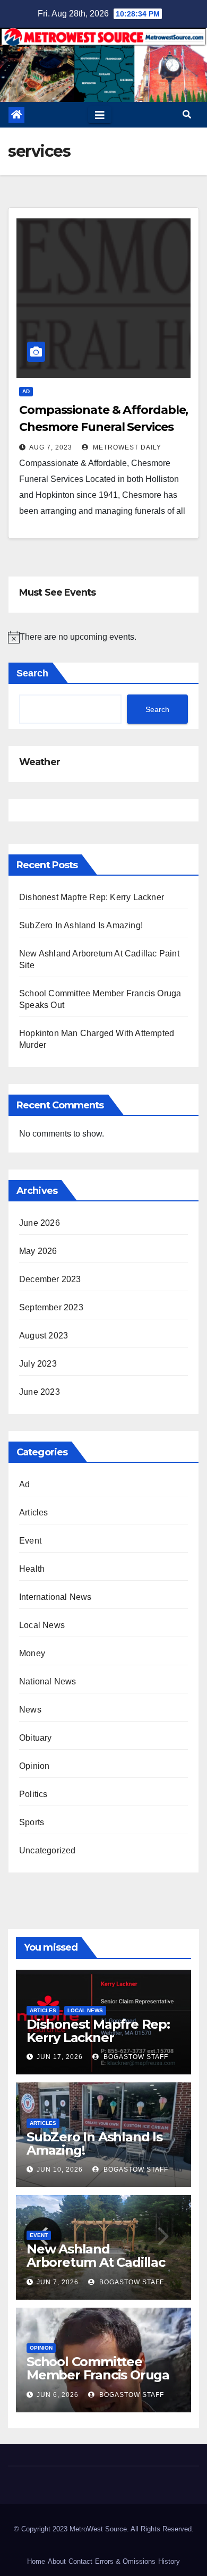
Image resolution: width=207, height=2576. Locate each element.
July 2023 (38, 1364)
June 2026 (40, 1223)
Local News (42, 1625)
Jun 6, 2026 (58, 2395)
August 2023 (44, 1336)
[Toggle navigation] (100, 115)
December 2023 (50, 1279)
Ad (26, 391)
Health (32, 1569)
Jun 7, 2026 (58, 2282)
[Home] (16, 115)
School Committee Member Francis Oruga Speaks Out (98, 2375)
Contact (80, 2561)
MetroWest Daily (126, 447)
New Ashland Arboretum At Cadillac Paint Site (96, 2262)
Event (30, 1541)
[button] (187, 115)
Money (32, 1653)
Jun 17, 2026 (60, 2057)
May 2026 (38, 1251)
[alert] (103, 637)
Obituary (36, 1738)
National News (48, 1681)
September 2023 (51, 1307)
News (30, 1710)
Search (32, 673)
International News (55, 1597)
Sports (32, 1822)
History (169, 2561)
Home (36, 2561)
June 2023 (40, 1392)
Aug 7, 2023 (51, 447)
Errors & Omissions (125, 2561)
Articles (34, 1512)
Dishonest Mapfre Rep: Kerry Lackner (92, 897)
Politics (33, 1794)
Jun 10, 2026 (60, 2170)
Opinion (34, 1766)
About (57, 2561)
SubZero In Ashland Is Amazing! (81, 925)
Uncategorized (48, 1850)
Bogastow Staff (135, 2057)
